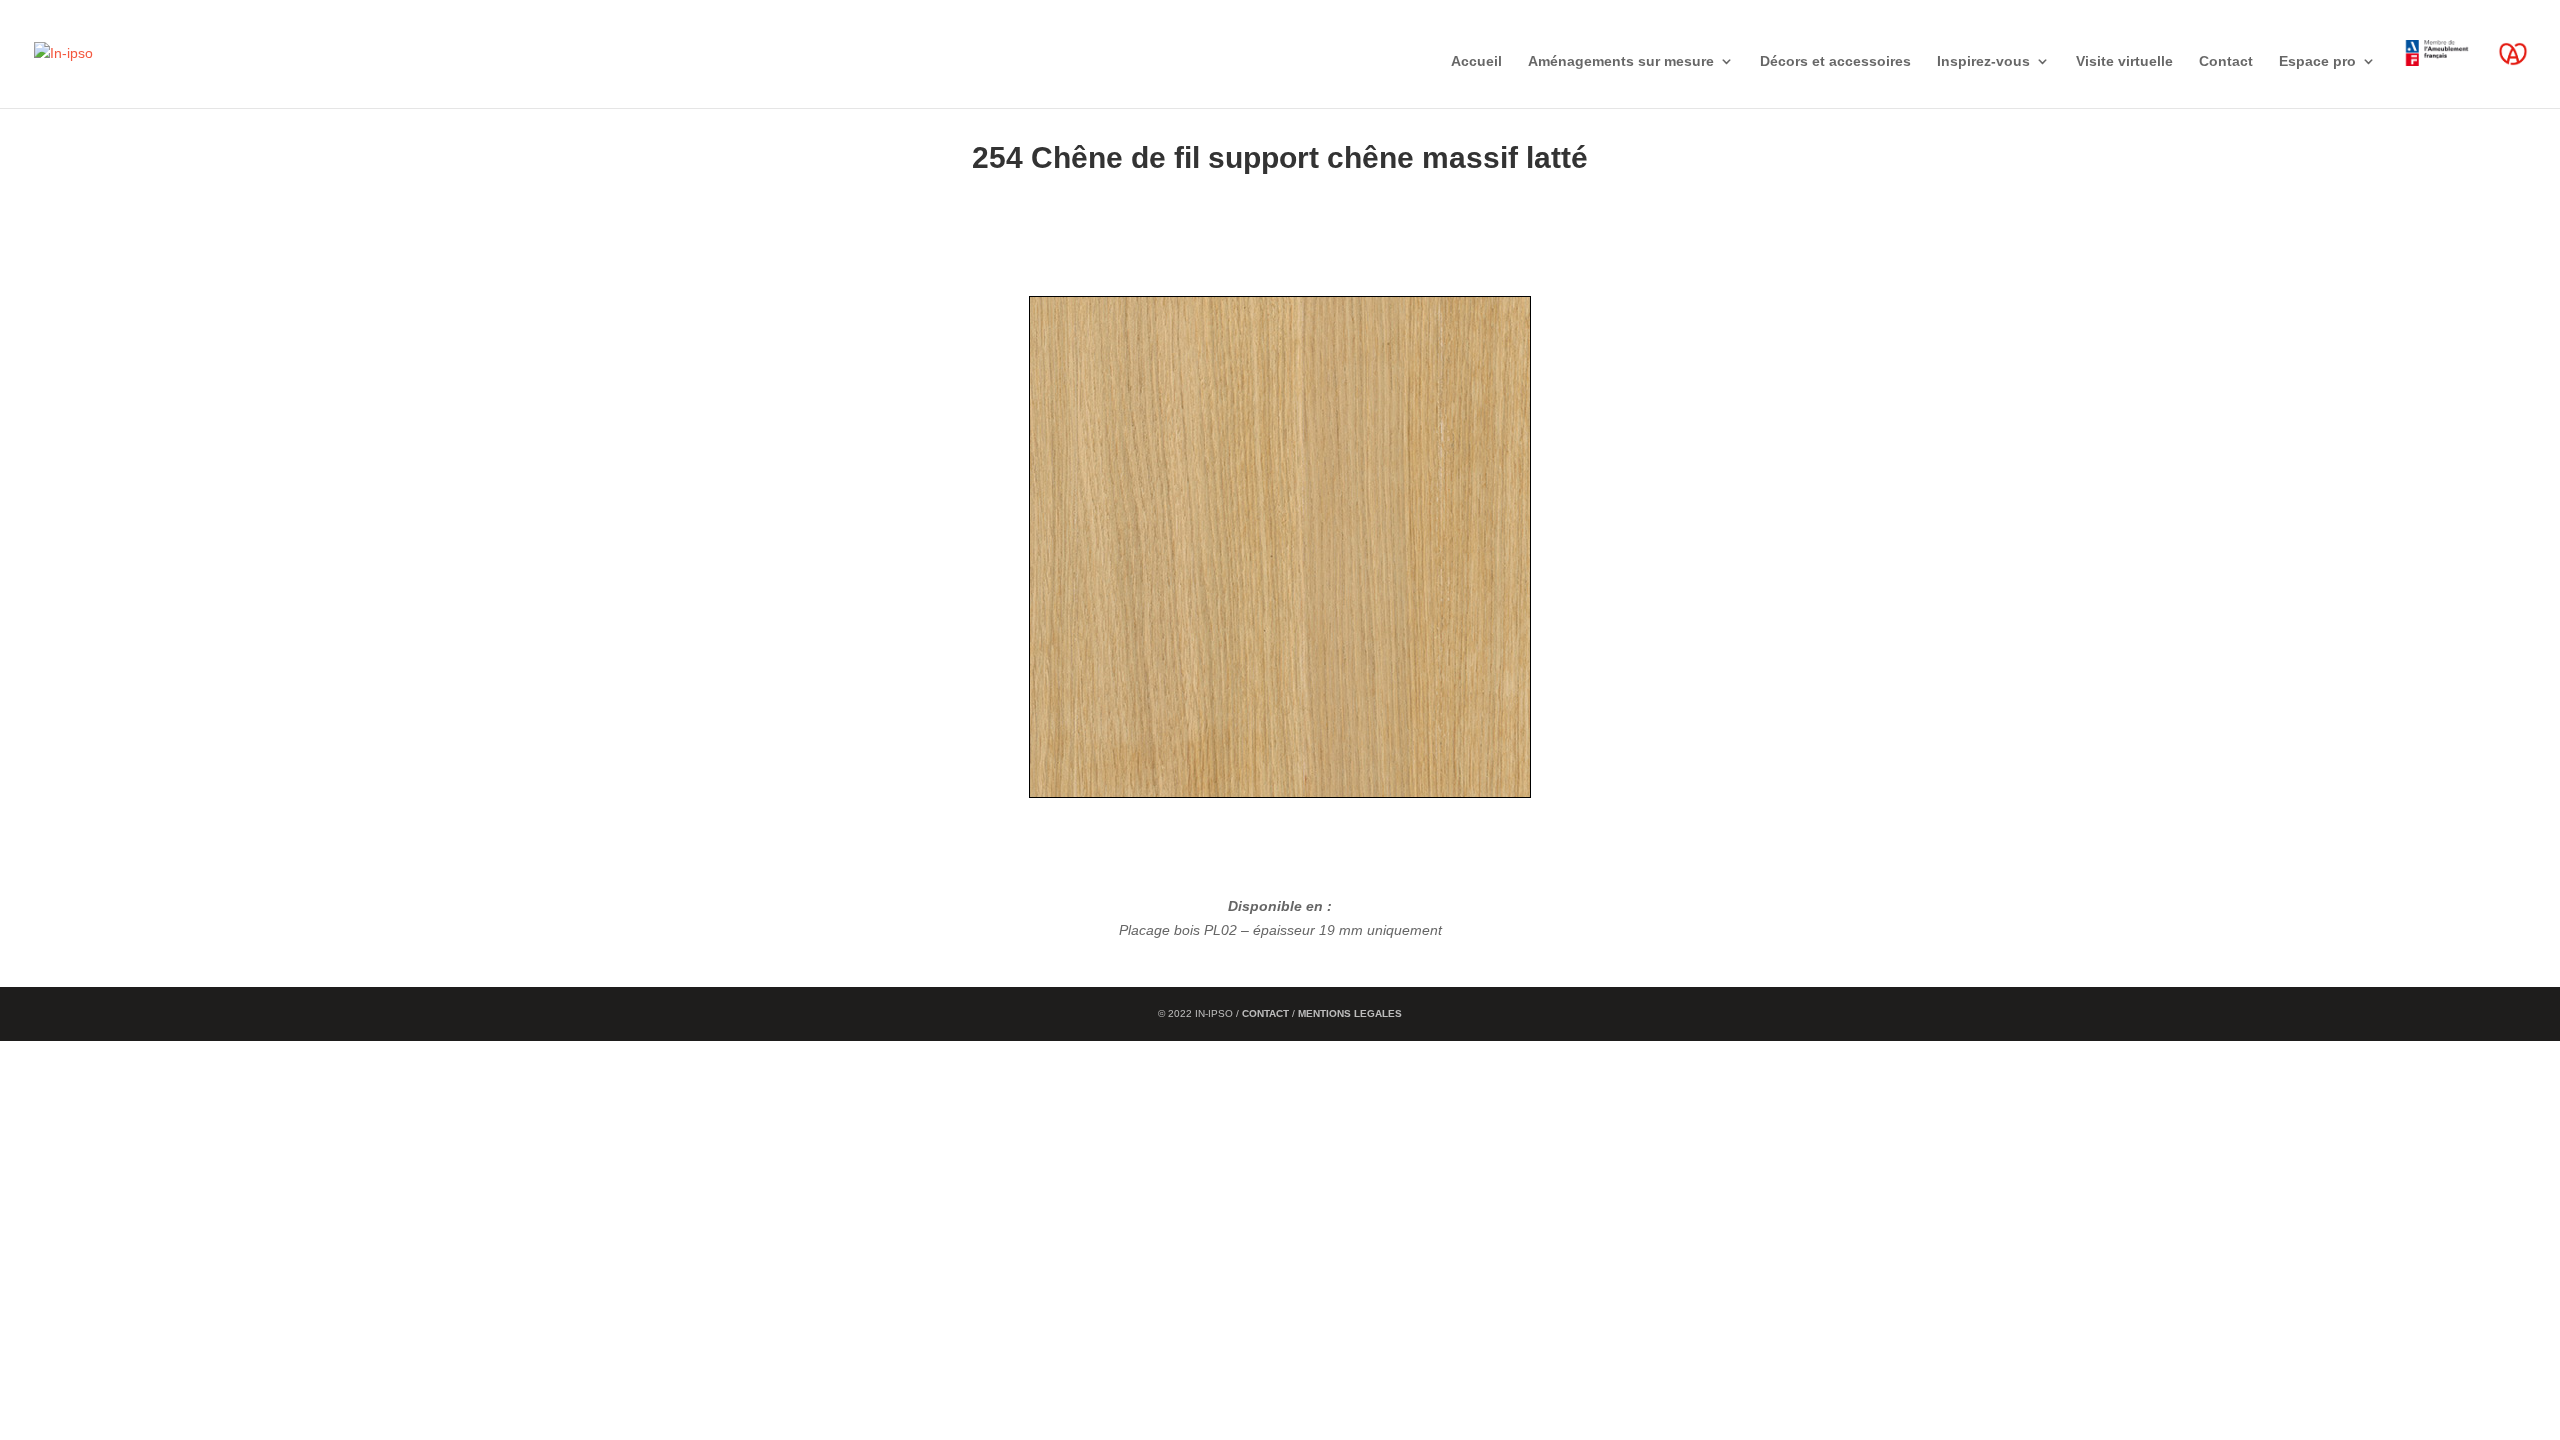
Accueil (1476, 61)
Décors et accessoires (1835, 61)
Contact (2226, 61)
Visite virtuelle (2124, 61)
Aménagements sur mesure (1621, 61)
